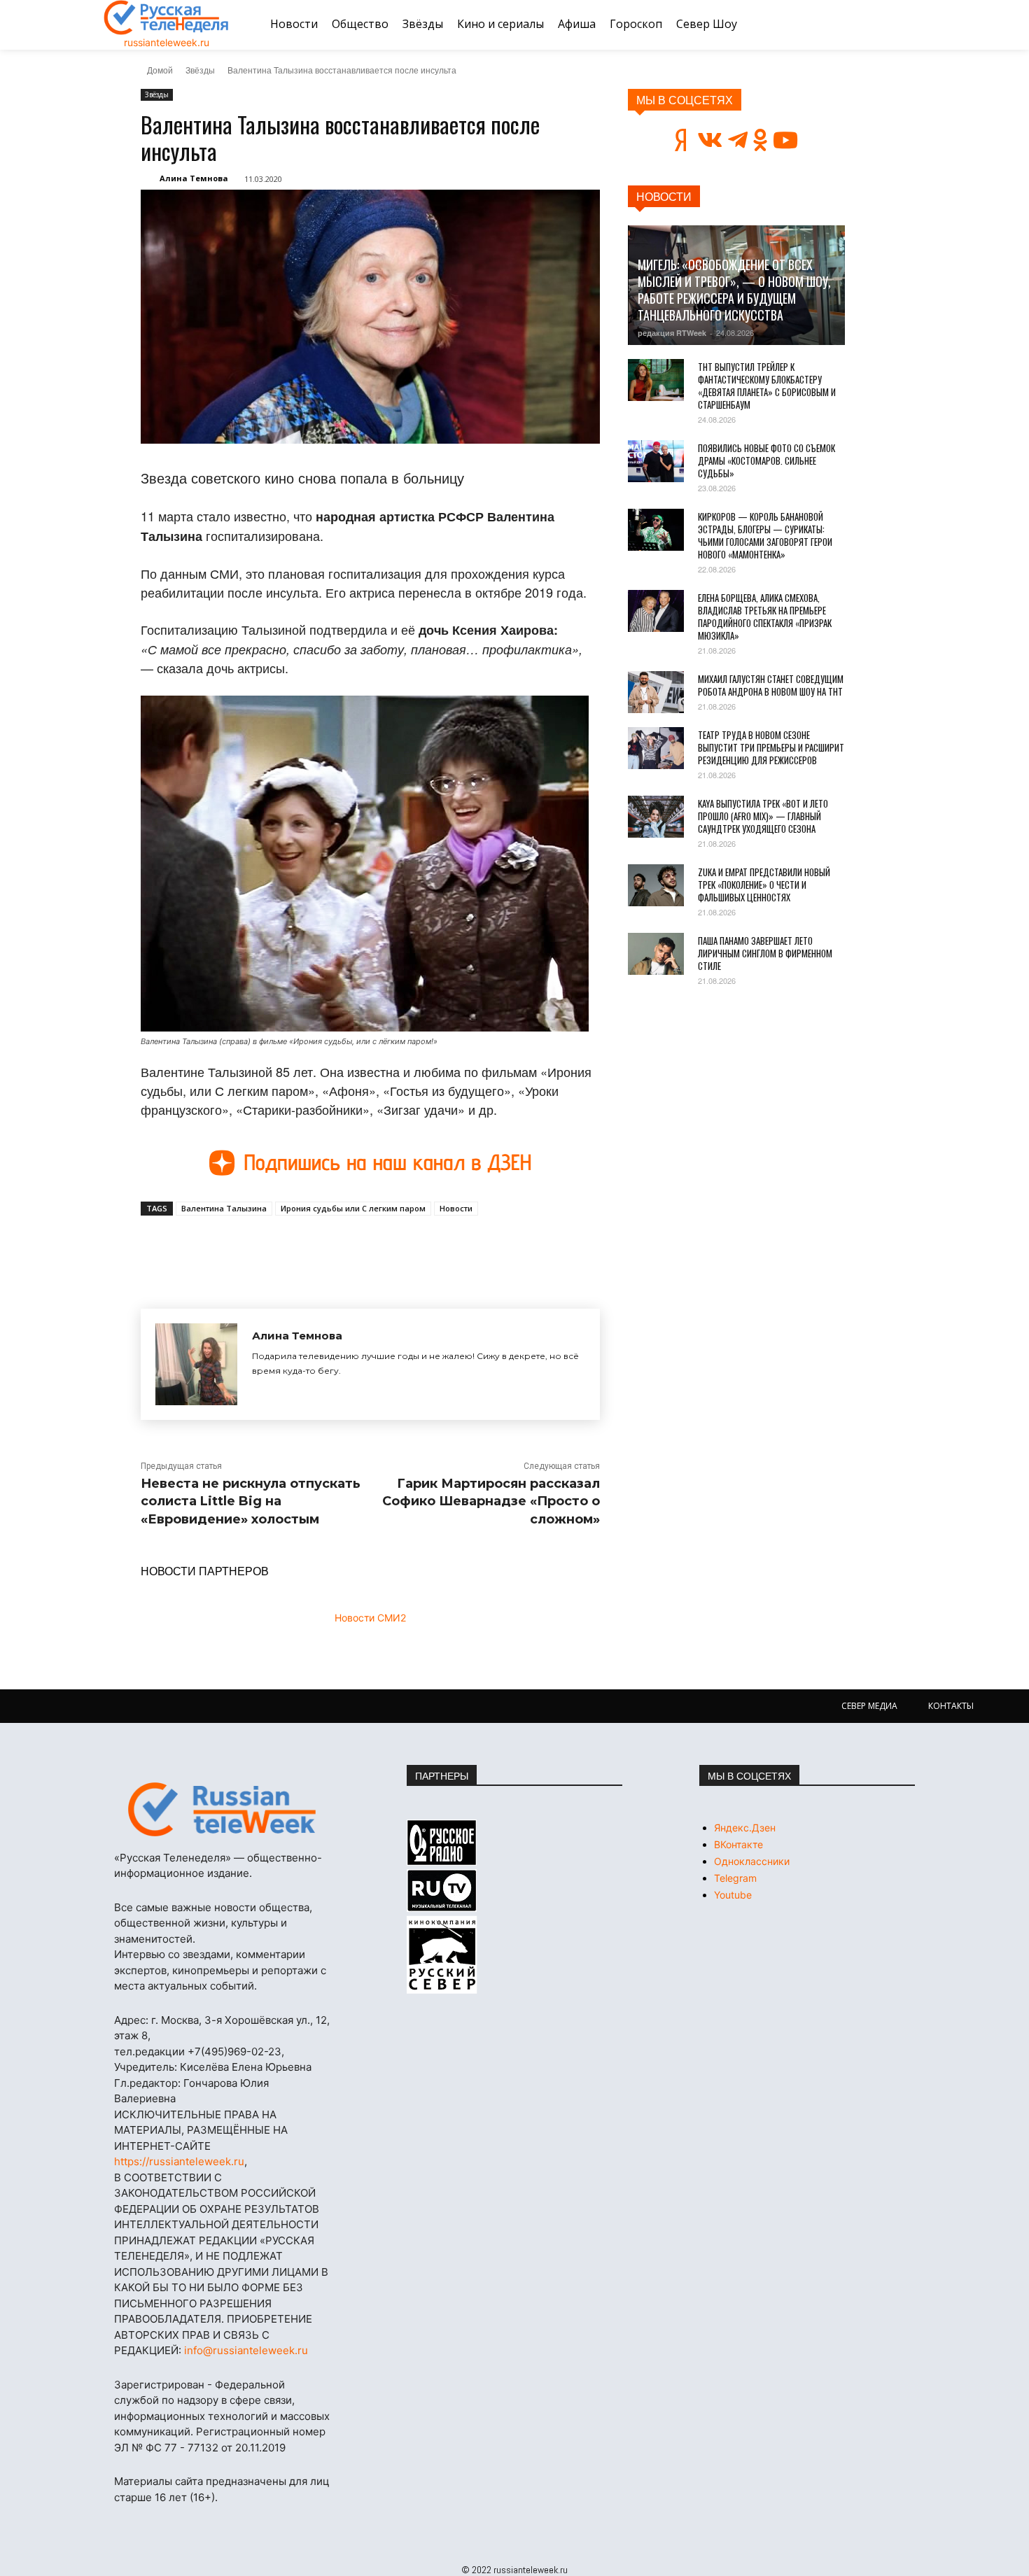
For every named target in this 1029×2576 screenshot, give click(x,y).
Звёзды (200, 70)
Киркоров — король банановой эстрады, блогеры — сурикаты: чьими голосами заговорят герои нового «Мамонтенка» (765, 535)
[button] (909, 24)
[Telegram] (334, 1248)
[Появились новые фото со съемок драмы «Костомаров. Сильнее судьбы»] (656, 461)
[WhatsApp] (366, 1248)
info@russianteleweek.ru (246, 2350)
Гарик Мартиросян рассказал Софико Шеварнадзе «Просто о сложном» (491, 1501)
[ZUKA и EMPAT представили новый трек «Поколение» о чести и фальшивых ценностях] (656, 885)
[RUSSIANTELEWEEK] (167, 17)
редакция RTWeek (672, 333)
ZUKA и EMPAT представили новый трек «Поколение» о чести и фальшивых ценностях (764, 885)
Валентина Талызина (224, 1208)
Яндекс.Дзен (745, 1828)
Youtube (733, 1895)
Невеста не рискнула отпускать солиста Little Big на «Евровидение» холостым (251, 1501)
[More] (399, 1248)
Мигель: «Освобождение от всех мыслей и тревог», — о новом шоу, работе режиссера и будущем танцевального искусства (734, 290)
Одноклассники (752, 1861)
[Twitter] (302, 1248)
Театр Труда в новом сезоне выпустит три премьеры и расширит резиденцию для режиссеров (771, 747)
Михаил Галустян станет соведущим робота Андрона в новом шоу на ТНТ (771, 685)
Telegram (735, 1878)
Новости (456, 1208)
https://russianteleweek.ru (179, 2161)
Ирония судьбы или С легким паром (353, 1208)
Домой (160, 70)
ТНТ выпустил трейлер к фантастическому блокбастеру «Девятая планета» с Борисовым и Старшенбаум (767, 386)
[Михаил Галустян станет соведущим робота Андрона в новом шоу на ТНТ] (656, 692)
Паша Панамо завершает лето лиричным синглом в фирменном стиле (765, 953)
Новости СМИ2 (370, 1618)
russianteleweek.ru (167, 42)
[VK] (269, 1248)
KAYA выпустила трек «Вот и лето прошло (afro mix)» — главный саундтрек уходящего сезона (763, 816)
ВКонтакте (738, 1844)
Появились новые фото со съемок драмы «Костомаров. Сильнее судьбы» (766, 460)
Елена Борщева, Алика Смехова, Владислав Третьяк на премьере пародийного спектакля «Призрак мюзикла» (765, 617)
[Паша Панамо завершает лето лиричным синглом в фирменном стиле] (656, 954)
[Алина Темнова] (196, 1364)
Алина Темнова (194, 178)
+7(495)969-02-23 (234, 2051)
